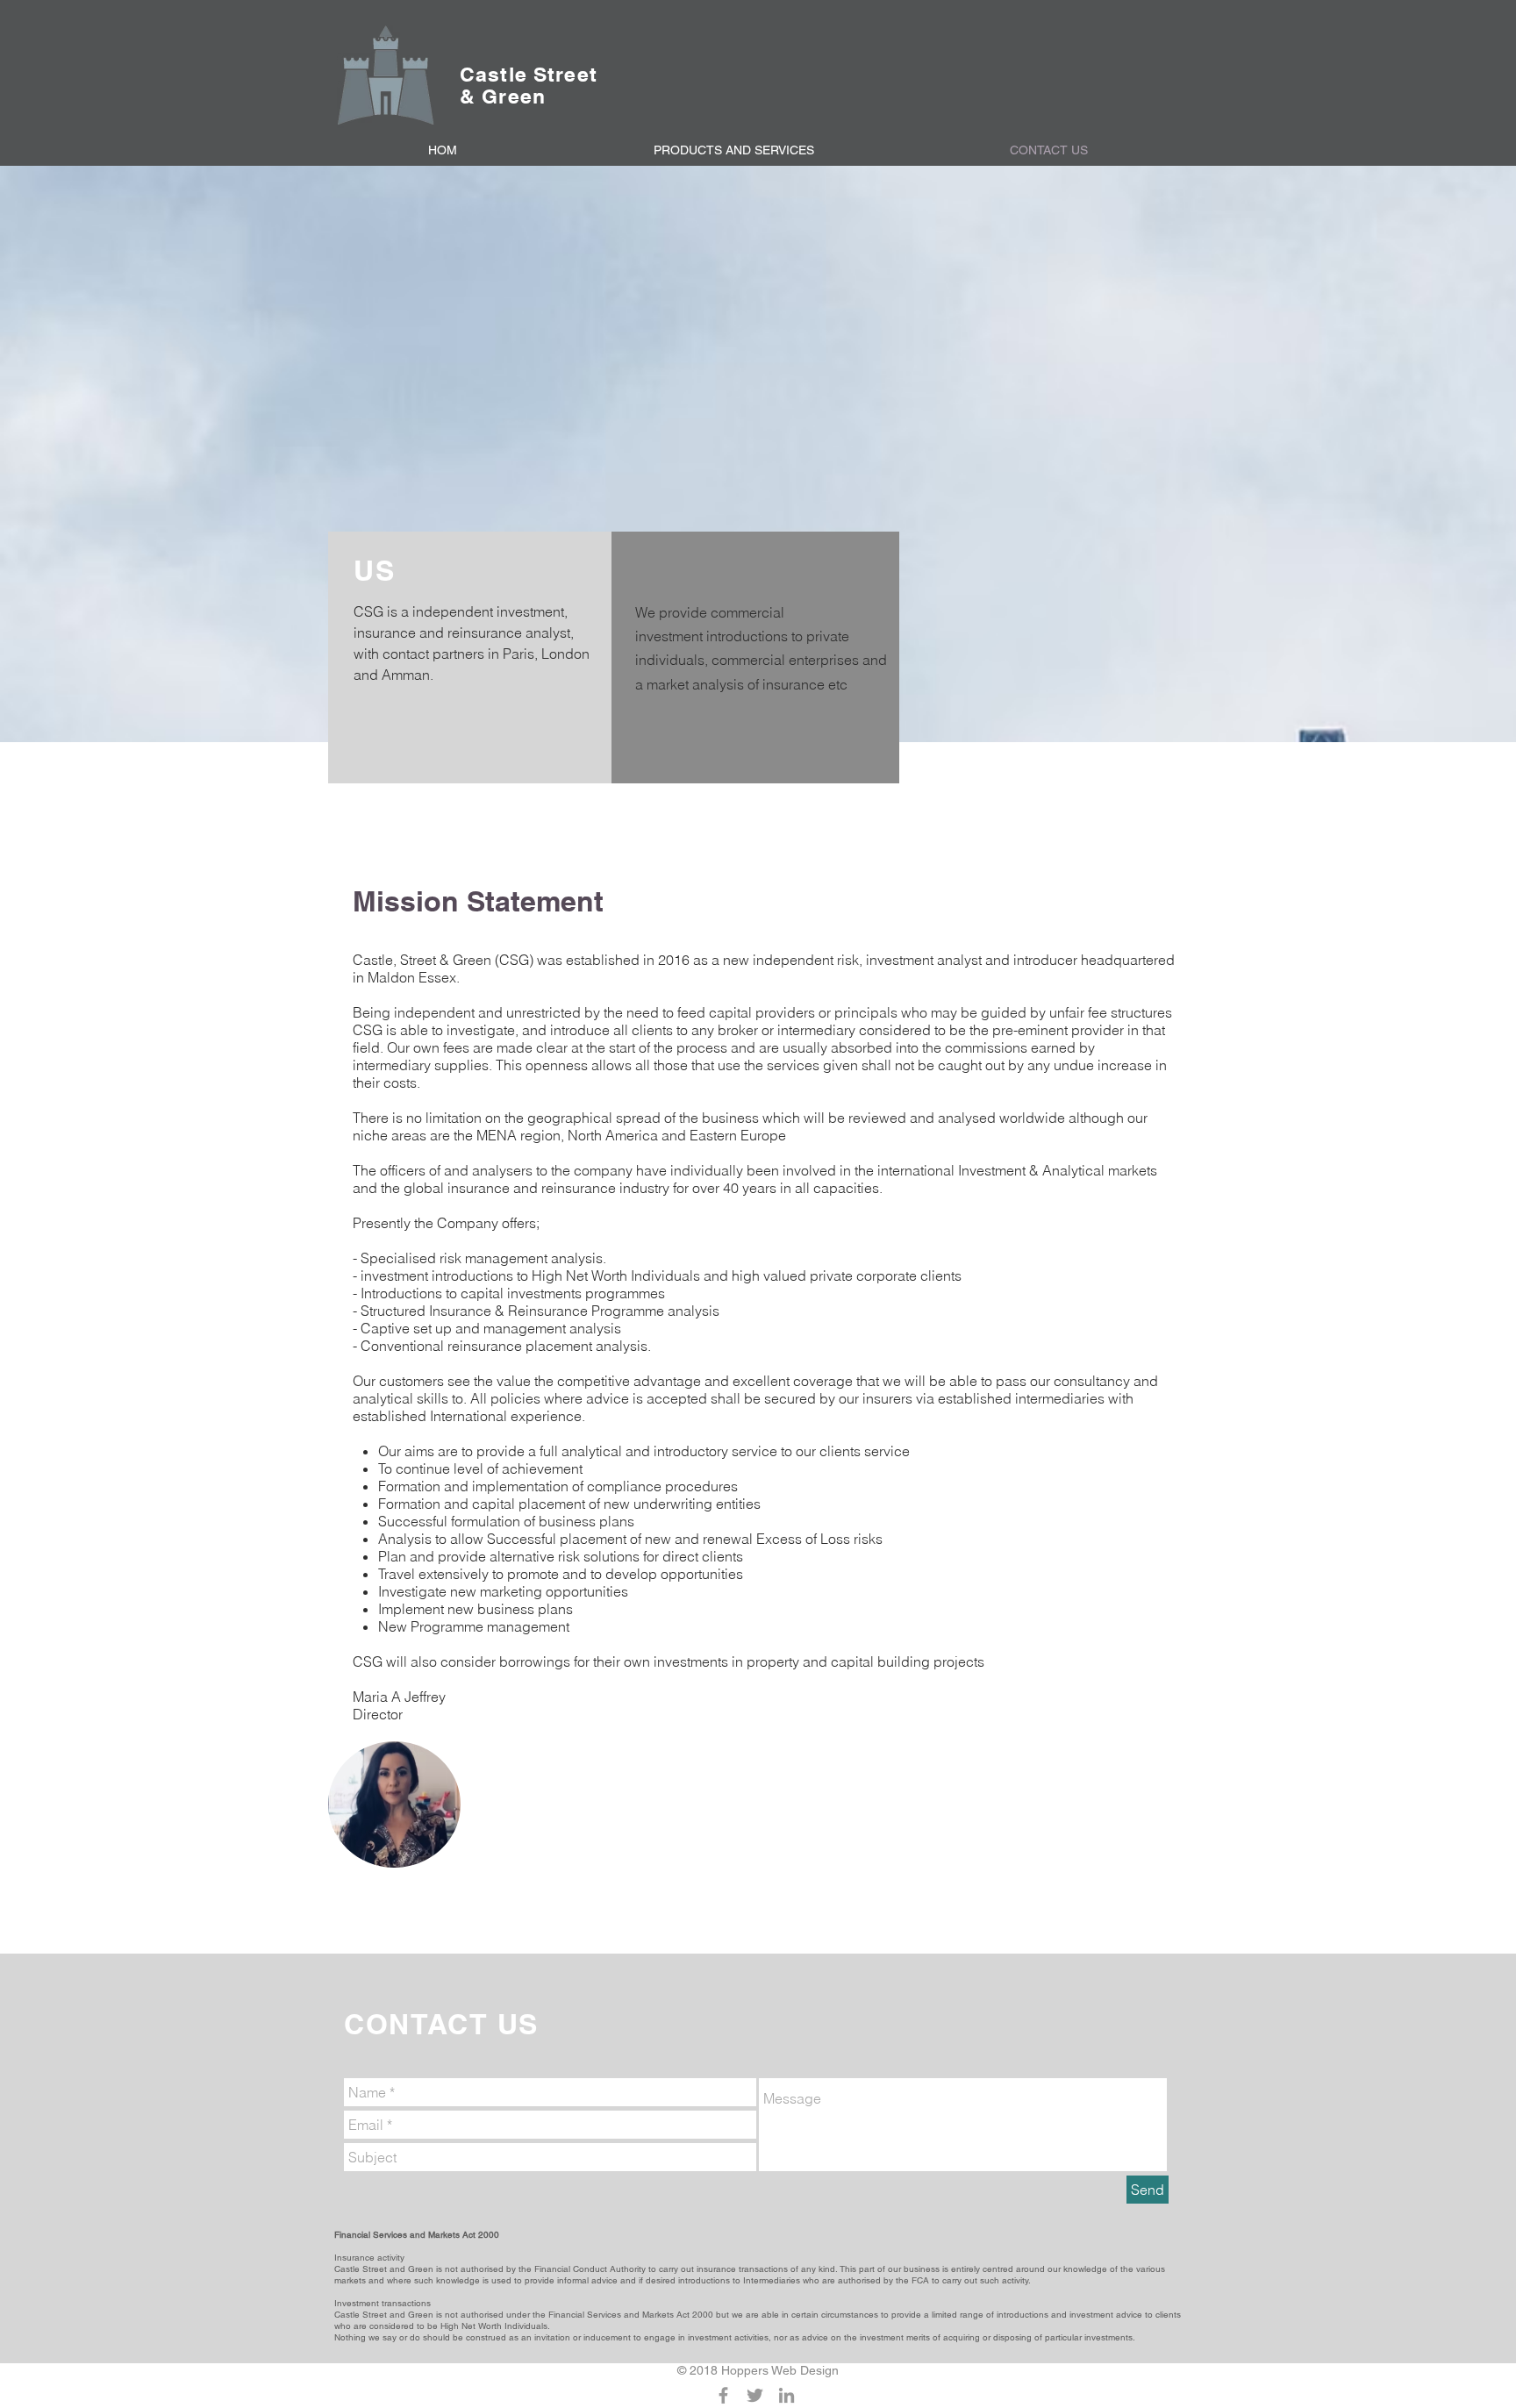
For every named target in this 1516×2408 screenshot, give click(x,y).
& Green (503, 96)
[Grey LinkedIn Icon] (787, 2395)
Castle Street (529, 74)
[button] (733, 150)
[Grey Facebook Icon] (723, 2395)
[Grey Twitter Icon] (755, 2395)
